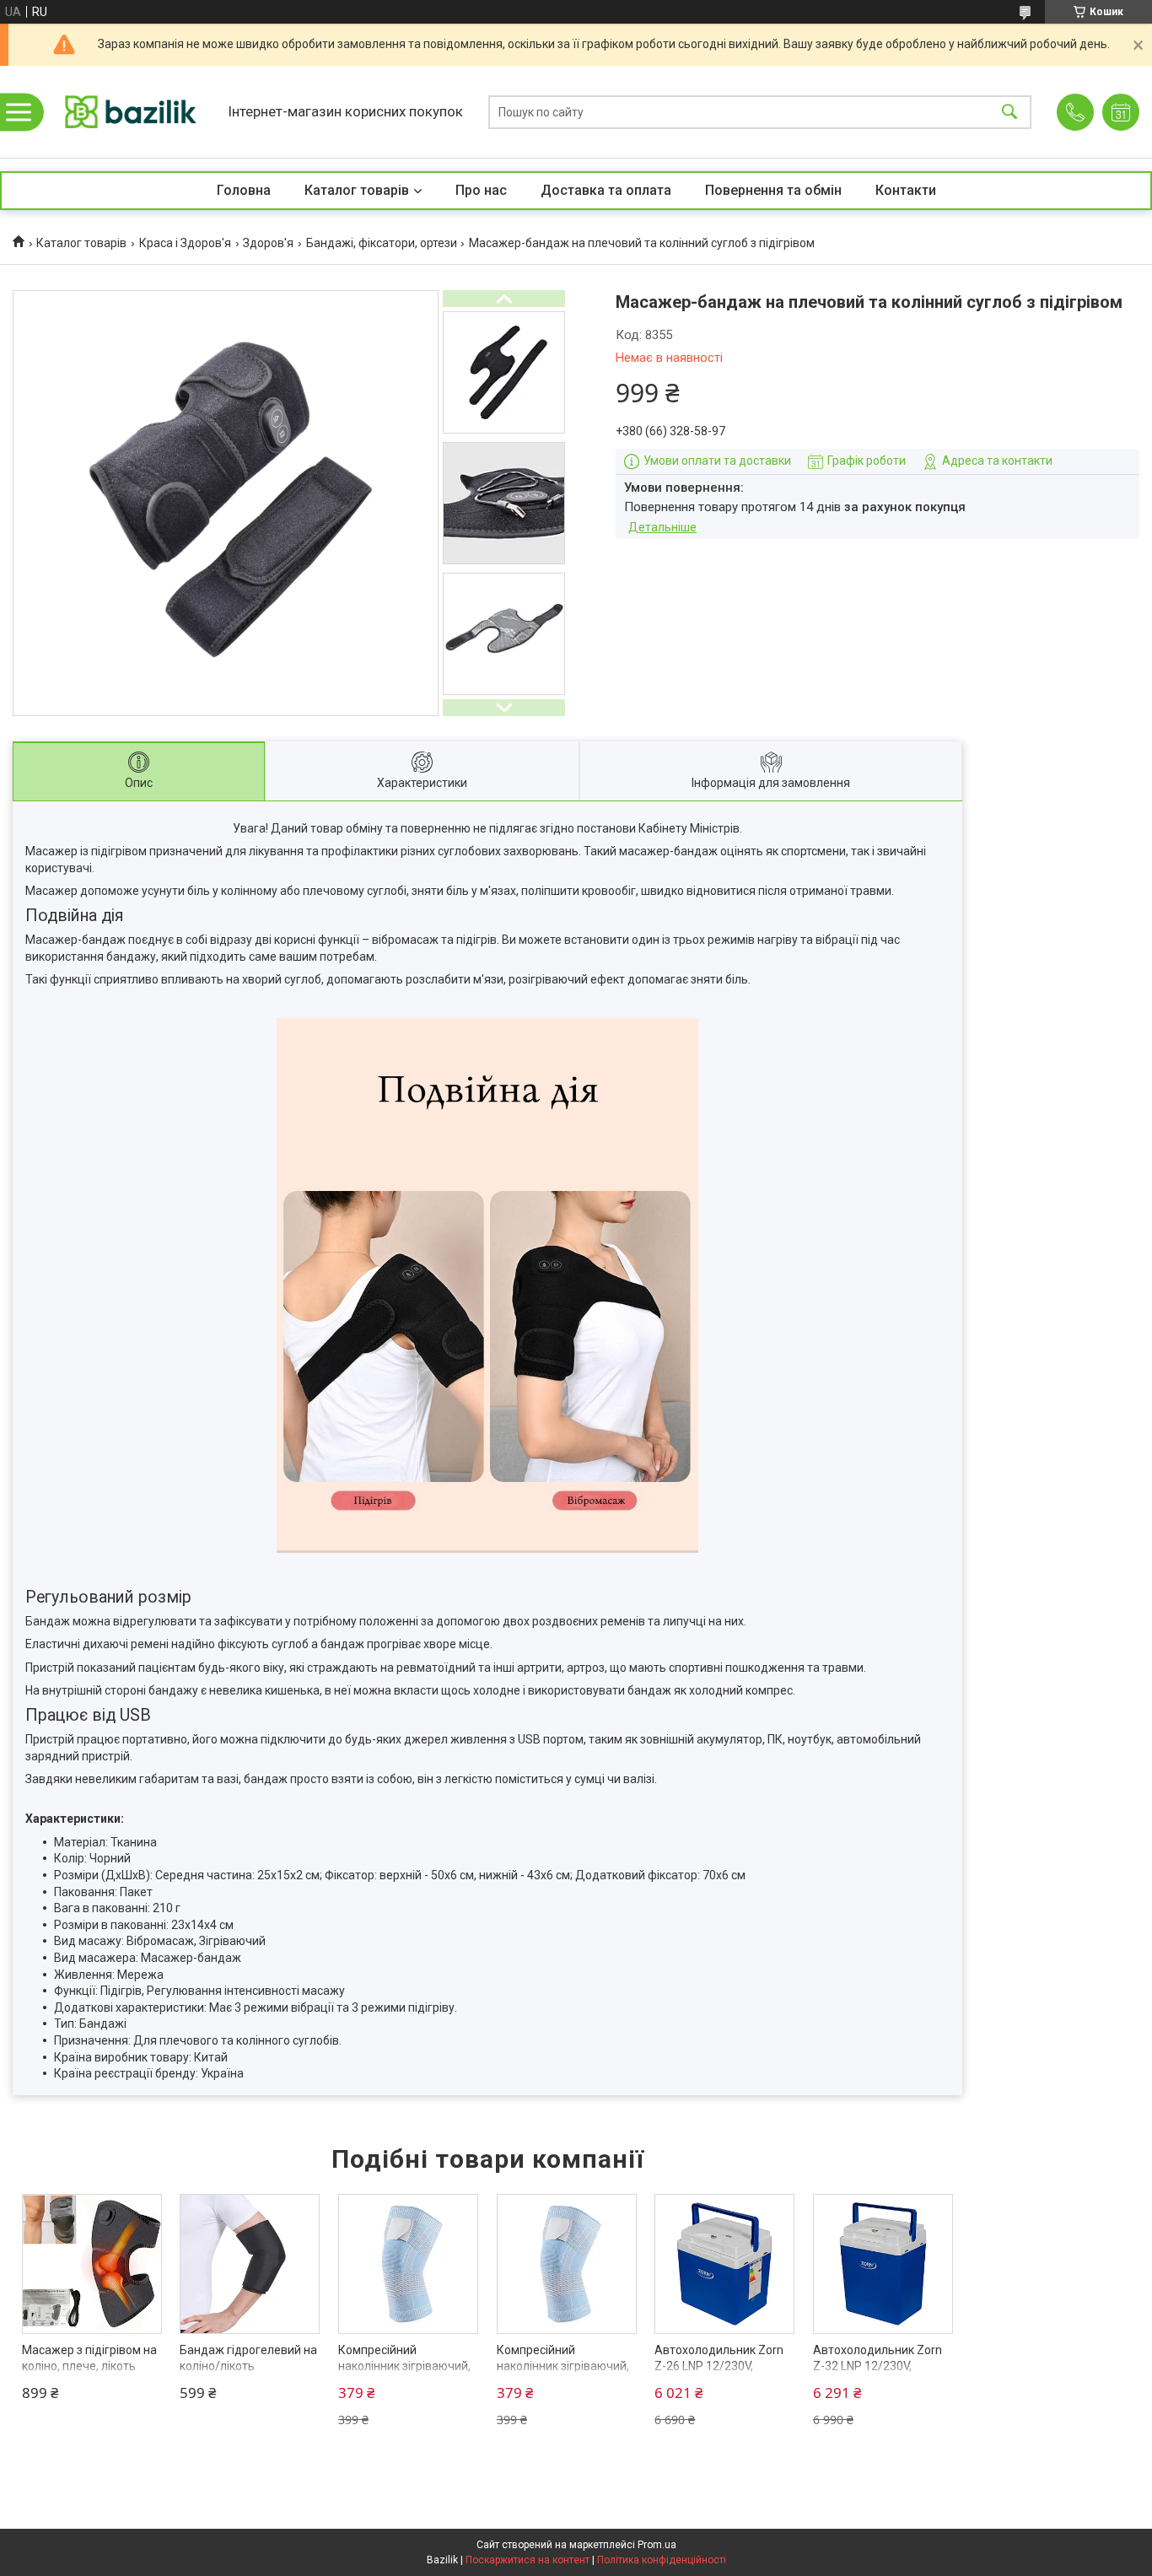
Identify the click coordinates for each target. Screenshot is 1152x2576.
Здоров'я (268, 243)
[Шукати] (1009, 112)
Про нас (481, 190)
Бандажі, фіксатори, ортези (382, 243)
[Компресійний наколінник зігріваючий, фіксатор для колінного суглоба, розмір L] (408, 2264)
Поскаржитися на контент (528, 2560)
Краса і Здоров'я (185, 243)
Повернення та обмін (773, 190)
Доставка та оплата (606, 190)
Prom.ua (657, 2545)
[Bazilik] (131, 112)
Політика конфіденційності (662, 2560)
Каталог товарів (357, 190)
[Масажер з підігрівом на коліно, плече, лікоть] (92, 2264)
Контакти (906, 190)
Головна (244, 190)
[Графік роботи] (1121, 112)
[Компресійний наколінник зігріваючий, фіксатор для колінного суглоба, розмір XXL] (567, 2264)
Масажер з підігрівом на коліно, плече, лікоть (89, 2358)
